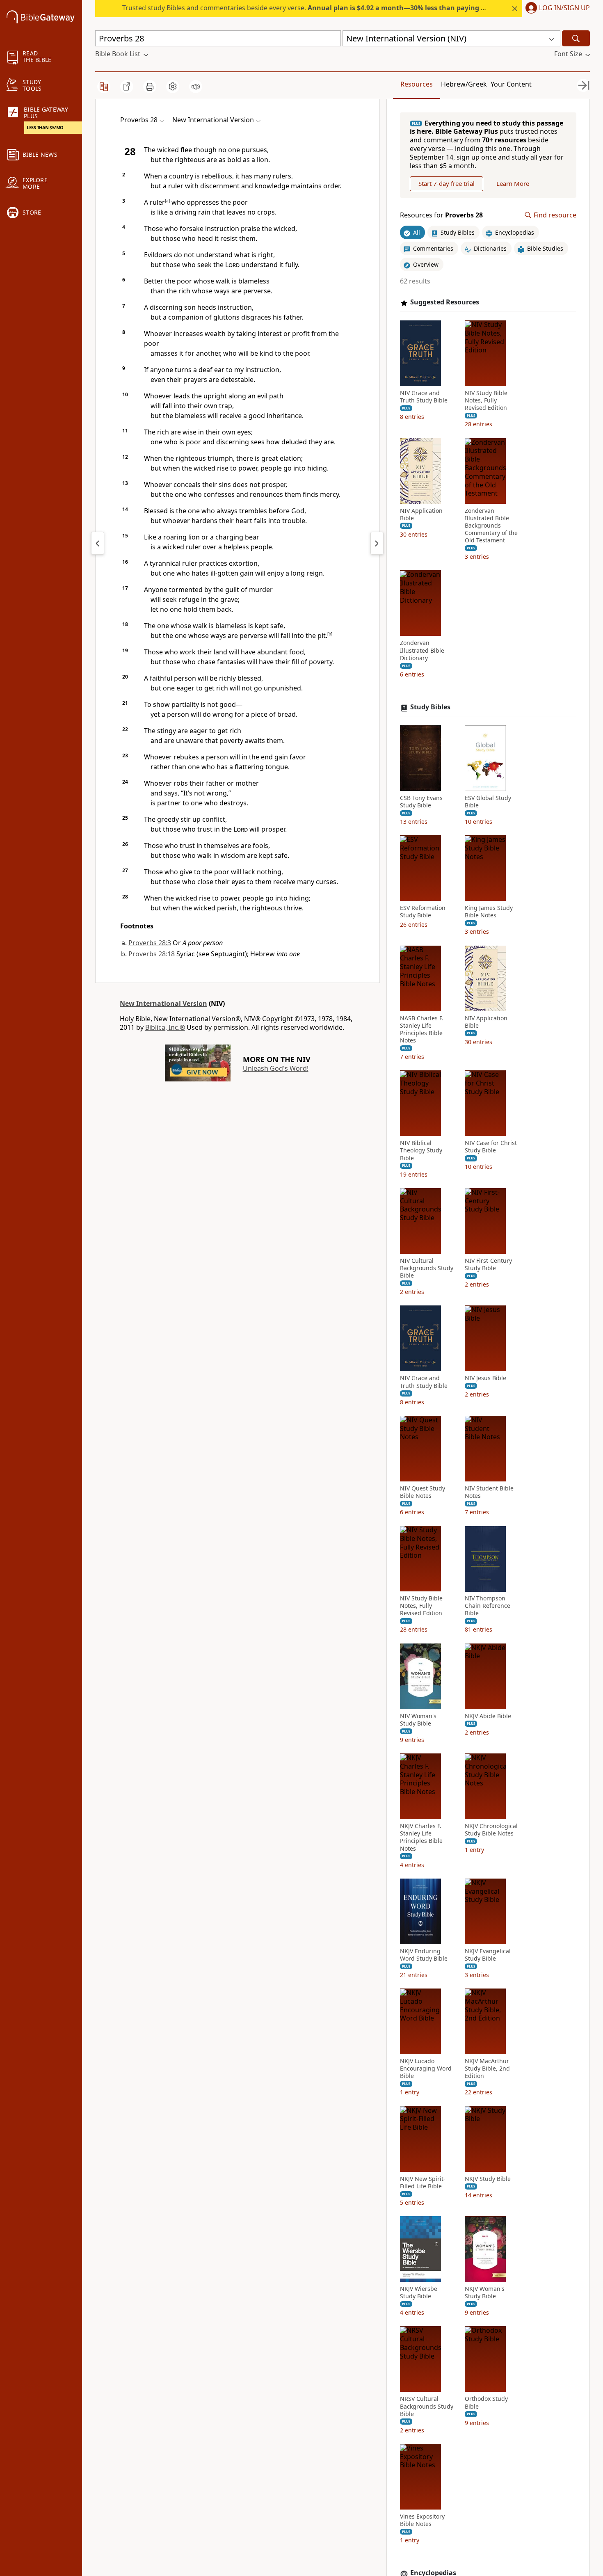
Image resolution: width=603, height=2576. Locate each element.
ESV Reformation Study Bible (423, 912)
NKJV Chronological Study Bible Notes (491, 1830)
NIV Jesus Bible (485, 1378)
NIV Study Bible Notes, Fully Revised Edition (486, 401)
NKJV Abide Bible (488, 1716)
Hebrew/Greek (464, 84)
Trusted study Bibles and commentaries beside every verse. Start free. (333, 8)
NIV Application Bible (421, 514)
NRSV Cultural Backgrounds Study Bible (427, 2407)
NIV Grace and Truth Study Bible (424, 397)
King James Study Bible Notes (489, 912)
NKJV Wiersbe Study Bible (419, 2293)
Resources (417, 84)
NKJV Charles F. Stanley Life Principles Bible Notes (421, 1838)
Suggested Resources (445, 303)
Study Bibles (430, 707)
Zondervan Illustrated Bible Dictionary (422, 651)
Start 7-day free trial (447, 184)
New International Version (163, 1003)
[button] (556, 9)
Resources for (441, 215)
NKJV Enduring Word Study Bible (424, 1955)
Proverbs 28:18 (152, 954)
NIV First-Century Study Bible (488, 1264)
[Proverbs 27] (98, 543)
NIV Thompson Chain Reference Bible (488, 1606)
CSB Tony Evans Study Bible (421, 802)
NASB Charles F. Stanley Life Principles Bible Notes (422, 1030)
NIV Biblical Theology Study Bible (421, 1151)
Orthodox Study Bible (486, 2403)
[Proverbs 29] (377, 543)
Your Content (511, 84)
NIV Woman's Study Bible (418, 1720)
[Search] (576, 38)
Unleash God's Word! (276, 1068)
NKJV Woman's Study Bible (485, 2293)
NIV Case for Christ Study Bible (491, 1147)
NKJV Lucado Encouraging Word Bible (426, 2069)
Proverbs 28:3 (150, 943)
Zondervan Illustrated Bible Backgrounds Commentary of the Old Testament (491, 526)
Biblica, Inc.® (165, 1027)
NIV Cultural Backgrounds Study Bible (427, 1268)
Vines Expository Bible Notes (422, 2521)
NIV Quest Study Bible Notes (423, 1492)
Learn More (513, 184)
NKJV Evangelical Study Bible (488, 1955)
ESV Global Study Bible (488, 802)
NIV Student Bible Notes (489, 1492)
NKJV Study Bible (488, 2179)
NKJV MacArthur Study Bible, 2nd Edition (487, 2069)
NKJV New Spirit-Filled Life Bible (423, 2183)
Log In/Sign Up (564, 8)
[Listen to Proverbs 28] (196, 87)
